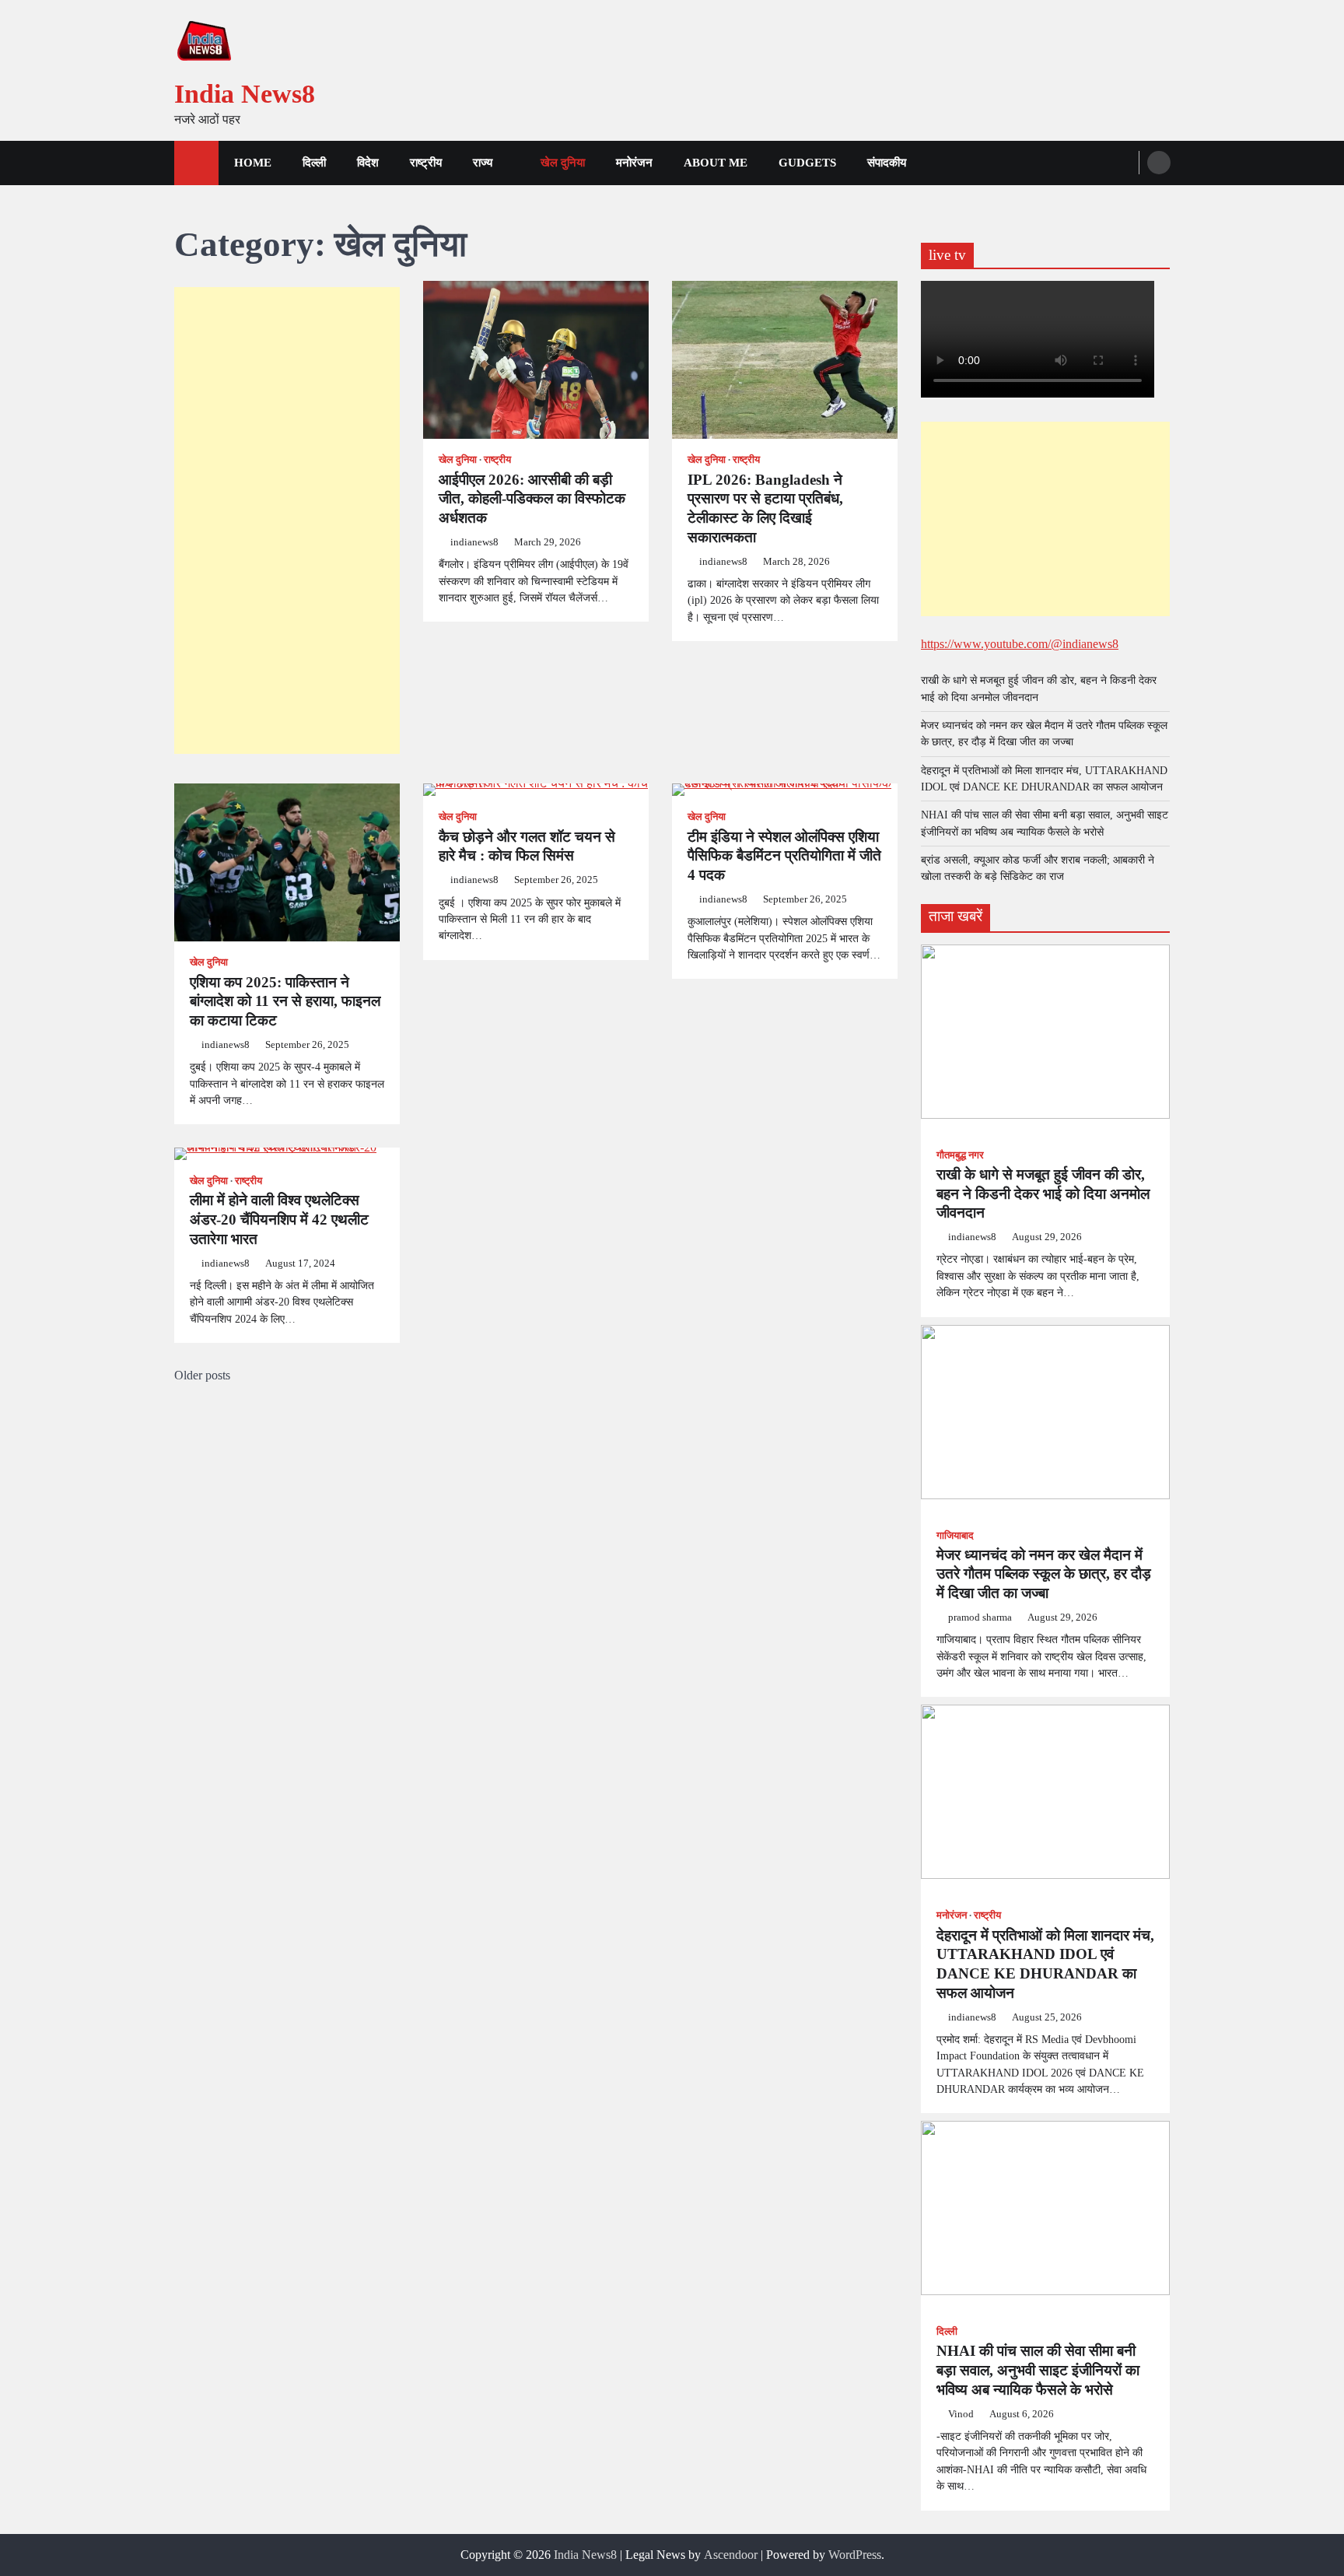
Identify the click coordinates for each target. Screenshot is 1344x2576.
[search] (1159, 163)
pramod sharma (980, 1617)
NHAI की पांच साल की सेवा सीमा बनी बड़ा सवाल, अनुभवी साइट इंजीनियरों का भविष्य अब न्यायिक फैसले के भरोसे (1038, 2370)
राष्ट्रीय (426, 163)
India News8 (245, 94)
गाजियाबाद (955, 1536)
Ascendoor (731, 2555)
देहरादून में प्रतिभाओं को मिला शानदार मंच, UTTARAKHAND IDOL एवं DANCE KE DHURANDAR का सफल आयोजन (1045, 1964)
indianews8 (474, 542)
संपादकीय (887, 163)
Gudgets (807, 163)
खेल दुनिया (563, 163)
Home (253, 163)
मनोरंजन (634, 163)
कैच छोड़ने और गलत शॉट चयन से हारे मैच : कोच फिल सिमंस (527, 846)
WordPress (855, 2555)
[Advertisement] (287, 520)
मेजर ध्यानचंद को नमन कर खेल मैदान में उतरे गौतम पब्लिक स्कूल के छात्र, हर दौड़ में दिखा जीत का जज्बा (1044, 1574)
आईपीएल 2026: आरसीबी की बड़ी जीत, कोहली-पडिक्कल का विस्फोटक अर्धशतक (532, 499)
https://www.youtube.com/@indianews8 (1020, 644)
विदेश (368, 163)
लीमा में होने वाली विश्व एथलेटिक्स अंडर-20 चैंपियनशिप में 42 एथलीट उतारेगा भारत (279, 1220)
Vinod (961, 2414)
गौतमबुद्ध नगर (960, 1155)
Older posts (202, 1375)
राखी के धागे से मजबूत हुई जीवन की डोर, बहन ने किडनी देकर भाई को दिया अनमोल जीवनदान (1043, 1194)
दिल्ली (314, 163)
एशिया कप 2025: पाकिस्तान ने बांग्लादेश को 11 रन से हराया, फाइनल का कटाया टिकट (285, 1002)
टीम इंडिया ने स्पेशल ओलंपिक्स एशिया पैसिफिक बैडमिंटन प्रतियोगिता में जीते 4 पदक (784, 856)
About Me (716, 163)
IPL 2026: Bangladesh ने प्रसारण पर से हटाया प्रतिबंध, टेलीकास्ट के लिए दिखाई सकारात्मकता (765, 508)
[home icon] (196, 163)
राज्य (483, 163)
